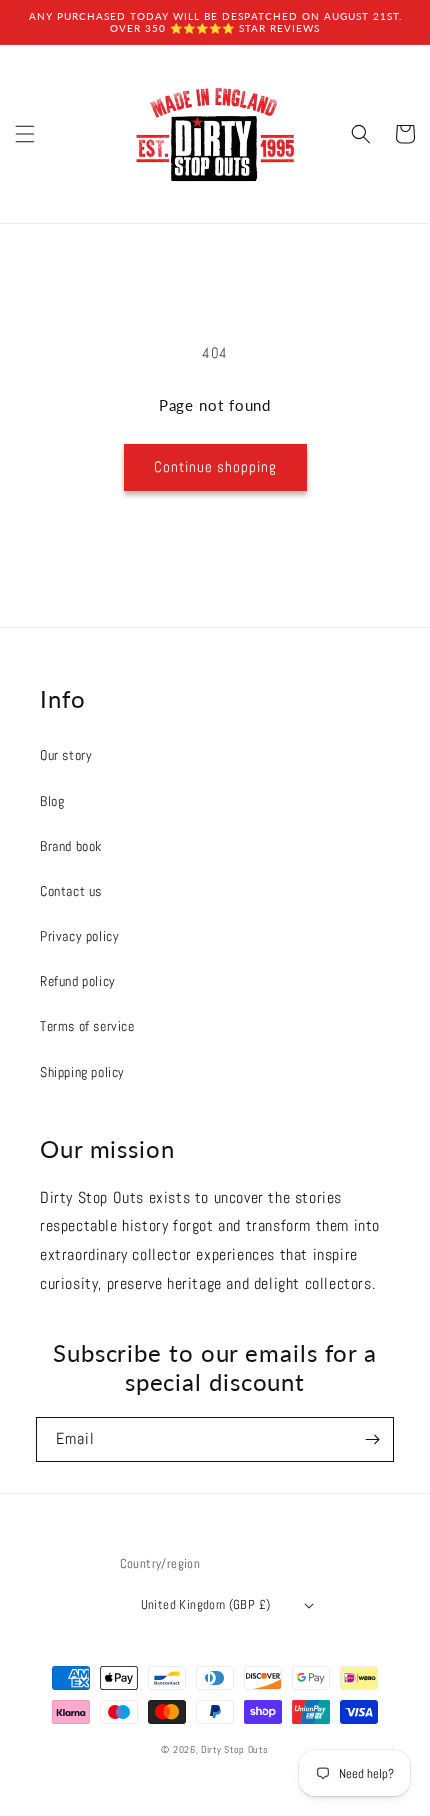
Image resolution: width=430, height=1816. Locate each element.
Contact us (71, 891)
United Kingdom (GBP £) (206, 1604)
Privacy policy (79, 936)
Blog (52, 801)
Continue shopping (215, 466)
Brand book (71, 846)
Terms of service (87, 1026)
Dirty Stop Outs (235, 1749)
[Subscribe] (372, 1439)
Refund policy (78, 981)
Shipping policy (82, 1072)
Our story (66, 755)
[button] (25, 134)
